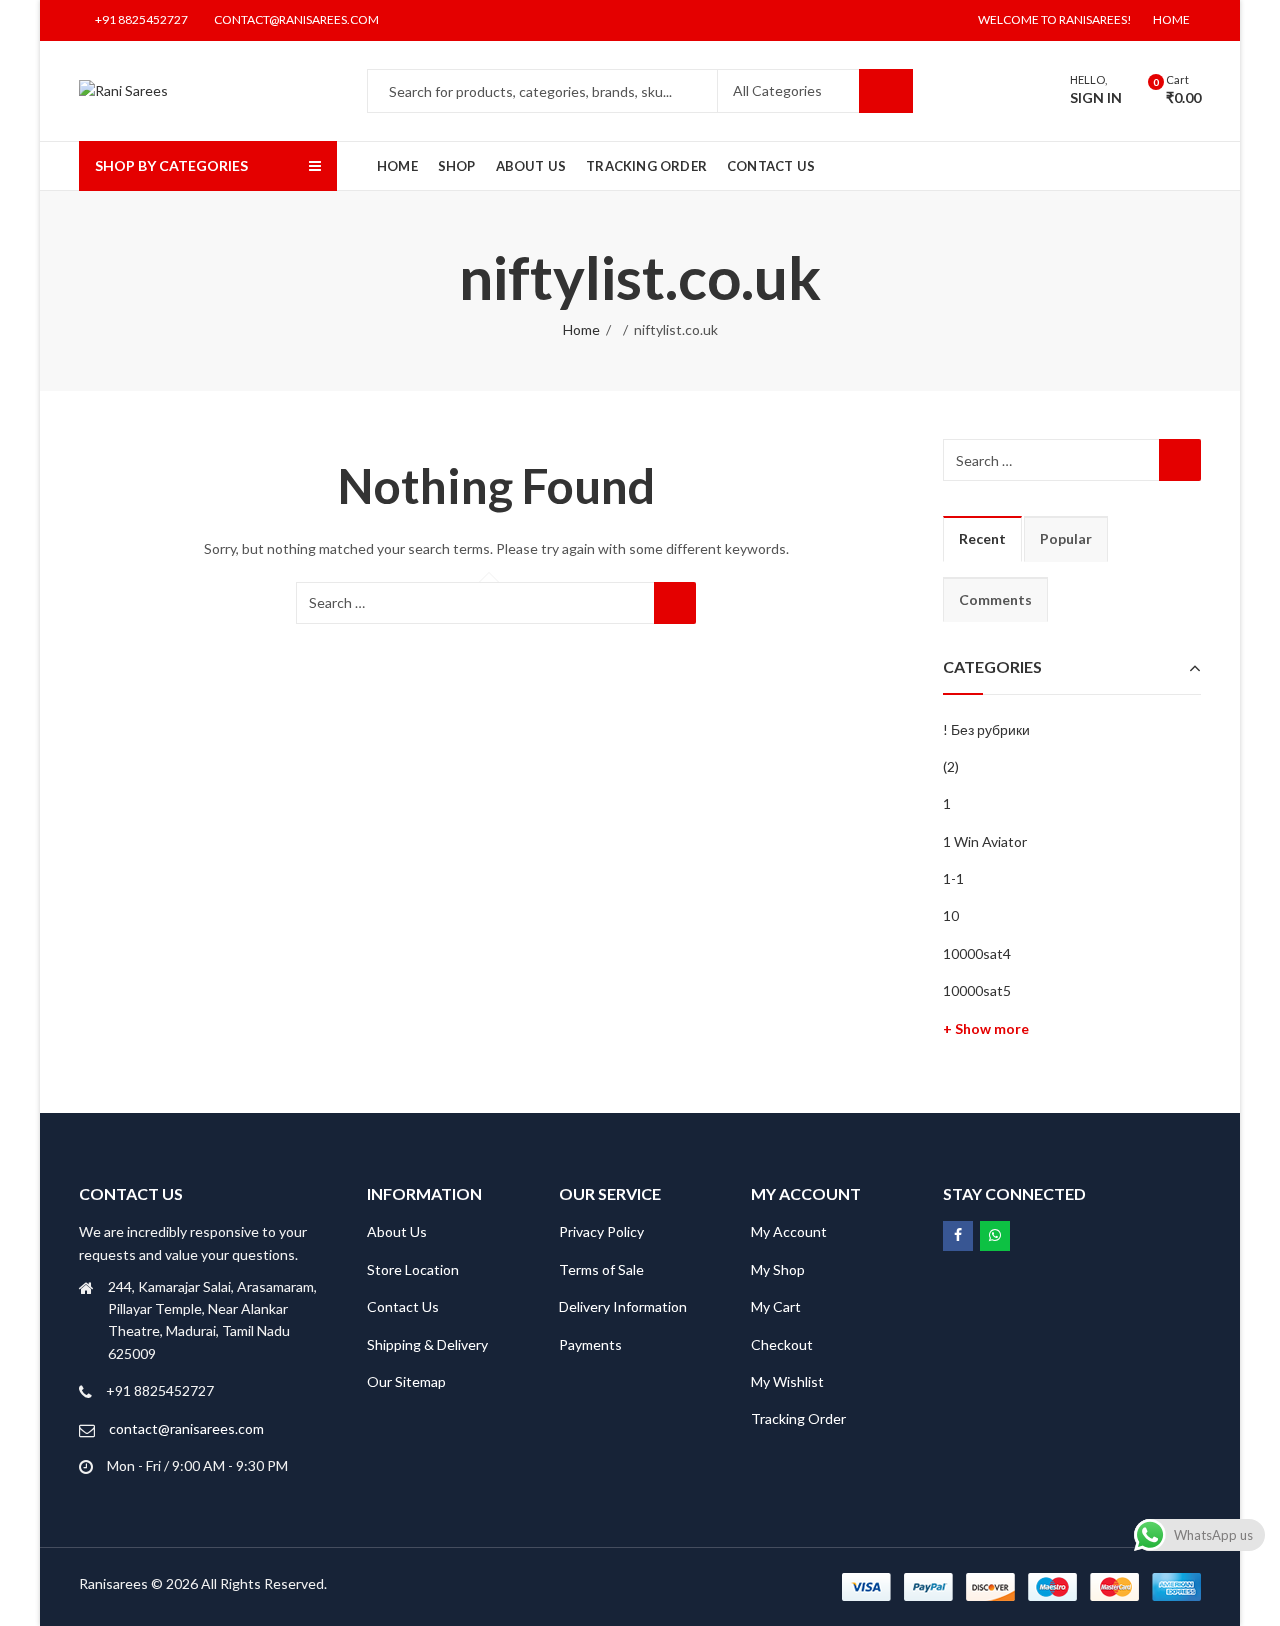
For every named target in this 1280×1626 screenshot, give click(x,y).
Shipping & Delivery (427, 1344)
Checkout (782, 1344)
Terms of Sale (601, 1269)
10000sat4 (977, 953)
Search (886, 91)
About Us (397, 1231)
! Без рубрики (986, 729)
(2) (951, 766)
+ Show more (986, 1028)
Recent (982, 538)
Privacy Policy (601, 1231)
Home (581, 329)
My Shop (778, 1269)
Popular (1066, 538)
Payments (590, 1344)
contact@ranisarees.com (186, 1428)
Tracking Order (798, 1418)
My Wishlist (787, 1381)
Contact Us (403, 1306)
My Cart (776, 1306)
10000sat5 (977, 990)
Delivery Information (623, 1306)
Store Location (413, 1269)
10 (951, 915)
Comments (995, 599)
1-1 (953, 878)
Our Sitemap (406, 1381)
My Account (789, 1231)
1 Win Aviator (985, 841)
